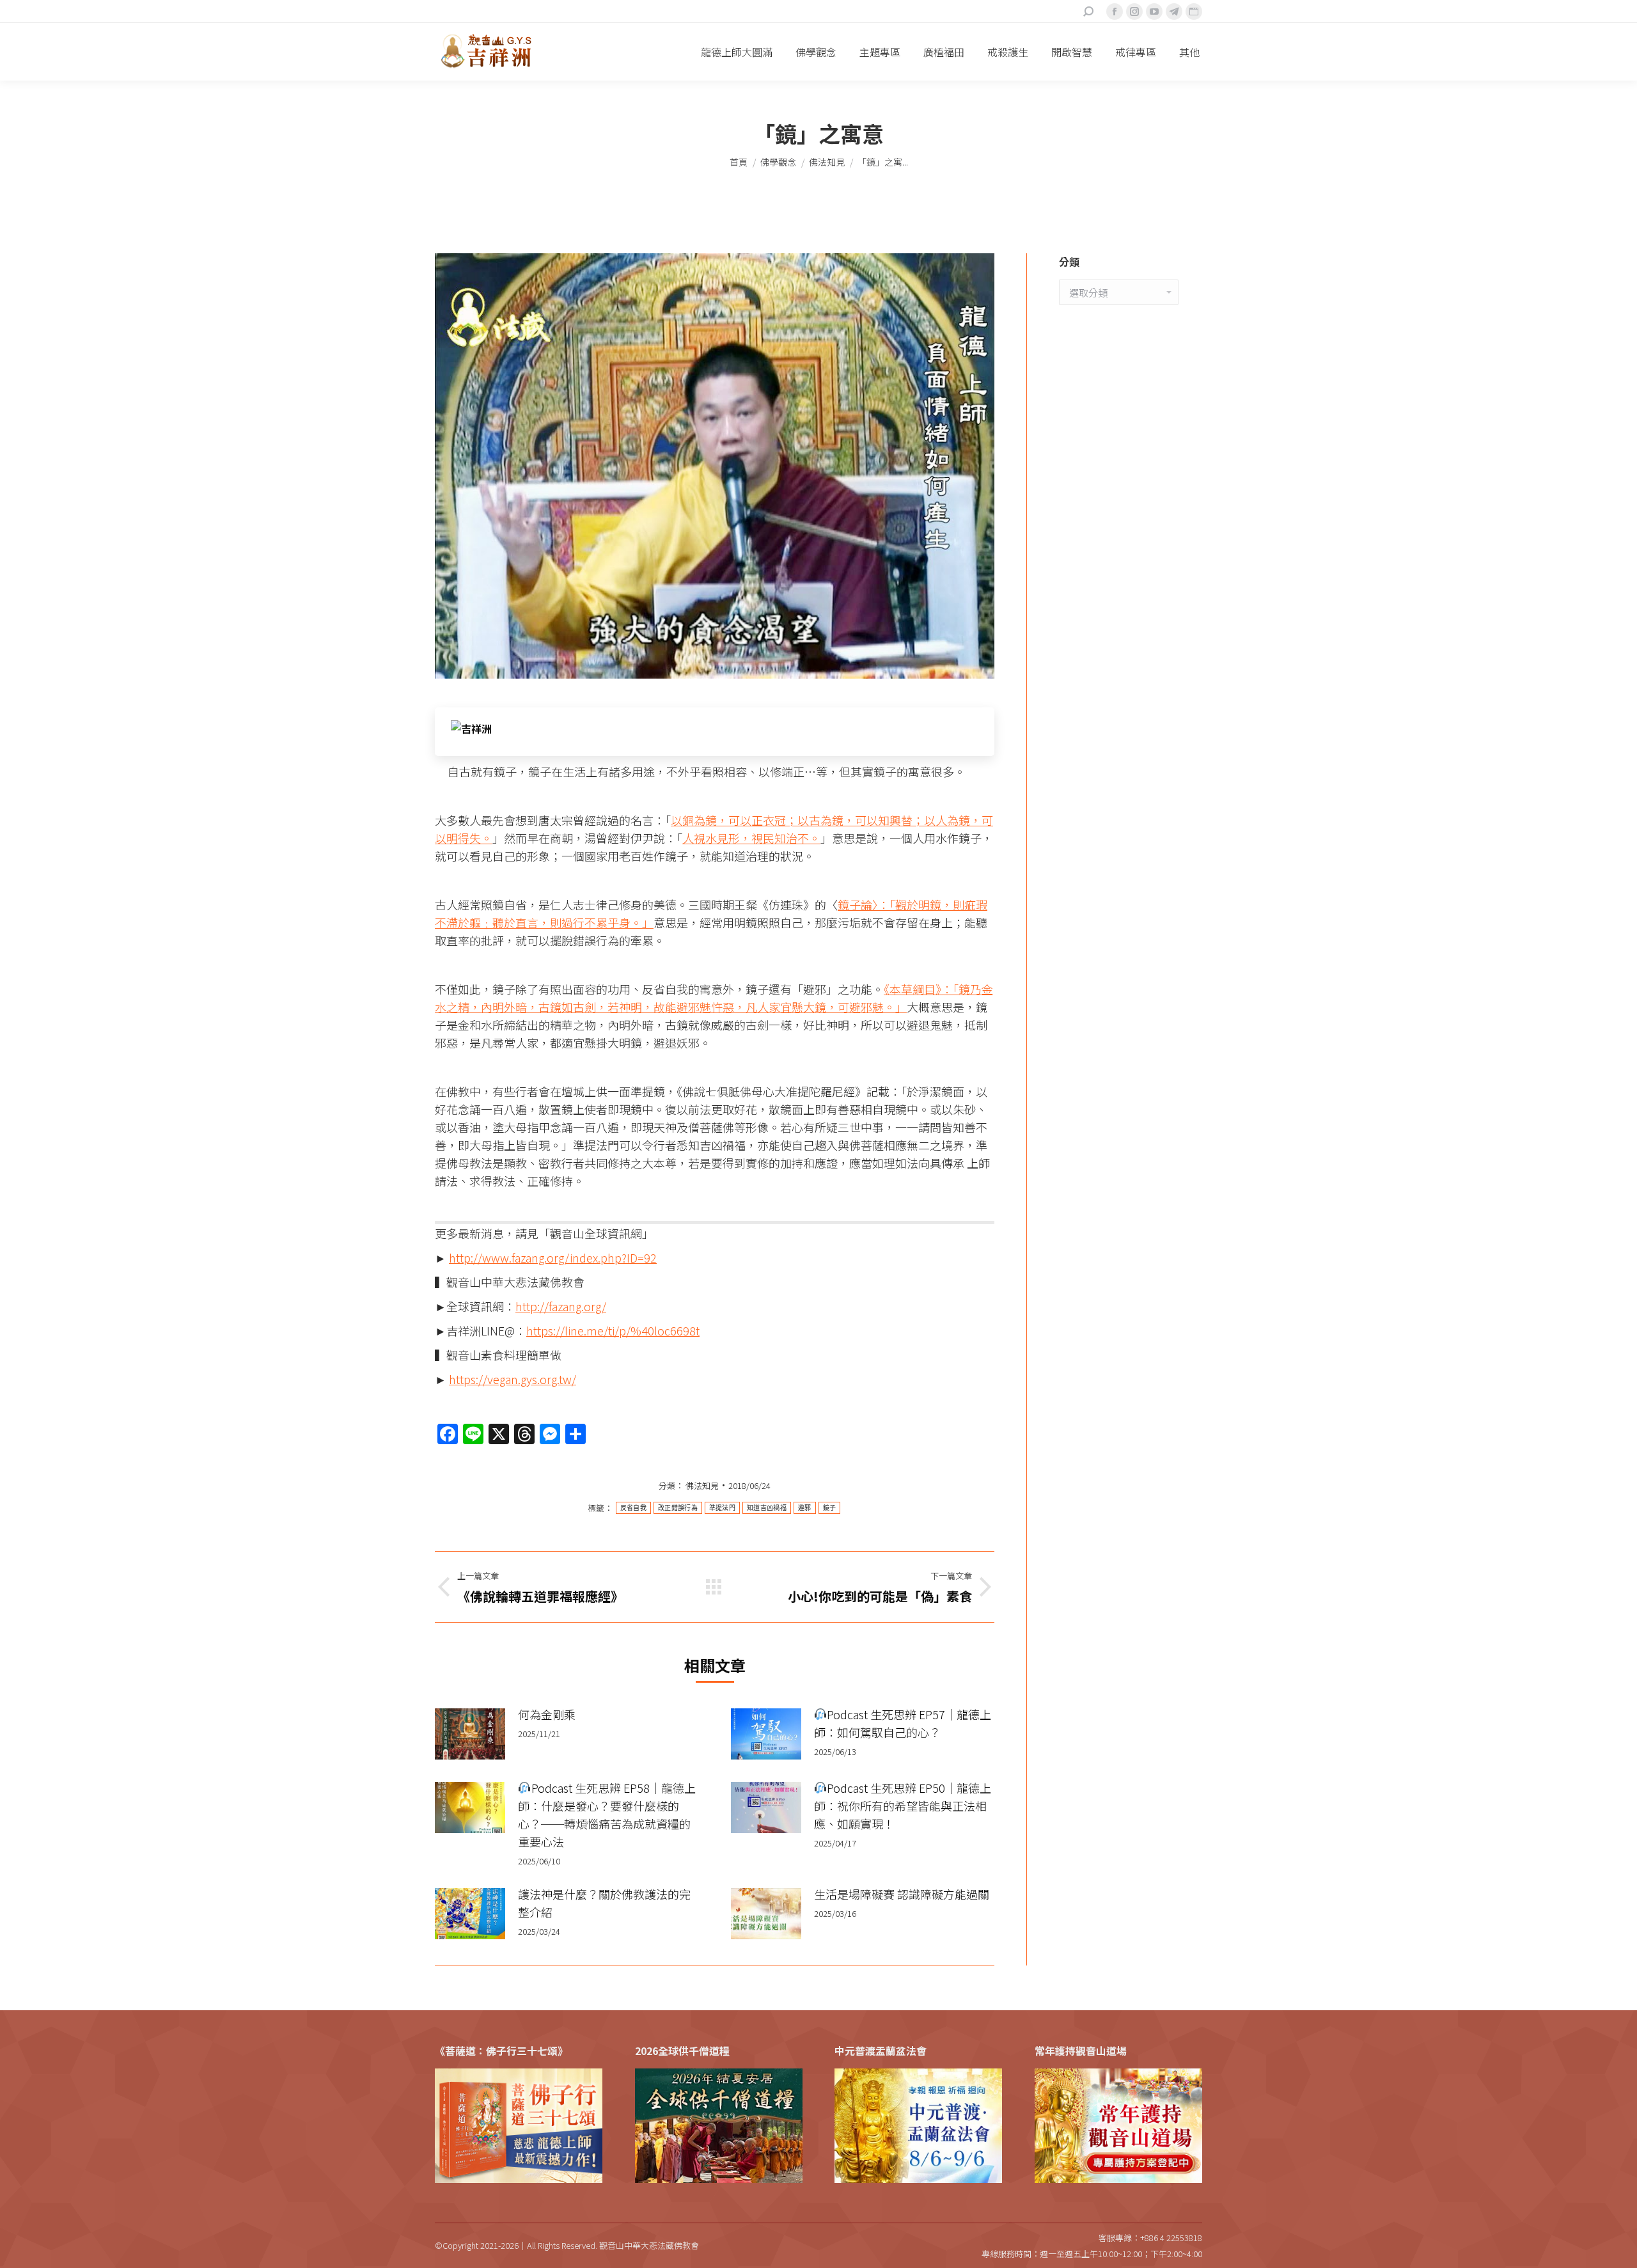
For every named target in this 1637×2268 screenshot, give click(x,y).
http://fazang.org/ (561, 1306)
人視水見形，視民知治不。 (751, 838)
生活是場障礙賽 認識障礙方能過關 (902, 1894)
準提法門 (722, 1508)
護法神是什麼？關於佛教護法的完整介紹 (604, 1903)
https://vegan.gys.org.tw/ (513, 1379)
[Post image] (470, 1734)
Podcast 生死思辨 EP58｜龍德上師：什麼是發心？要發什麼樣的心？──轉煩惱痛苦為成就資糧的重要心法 (607, 1815)
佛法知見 (702, 1485)
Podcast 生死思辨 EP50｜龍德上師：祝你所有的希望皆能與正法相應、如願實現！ (903, 1806)
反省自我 (633, 1508)
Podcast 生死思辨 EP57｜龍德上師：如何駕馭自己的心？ (903, 1723)
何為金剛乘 (547, 1714)
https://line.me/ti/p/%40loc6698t (613, 1330)
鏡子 (830, 1508)
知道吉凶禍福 (767, 1508)
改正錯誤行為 (678, 1508)
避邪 (805, 1508)
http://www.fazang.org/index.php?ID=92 (553, 1257)
